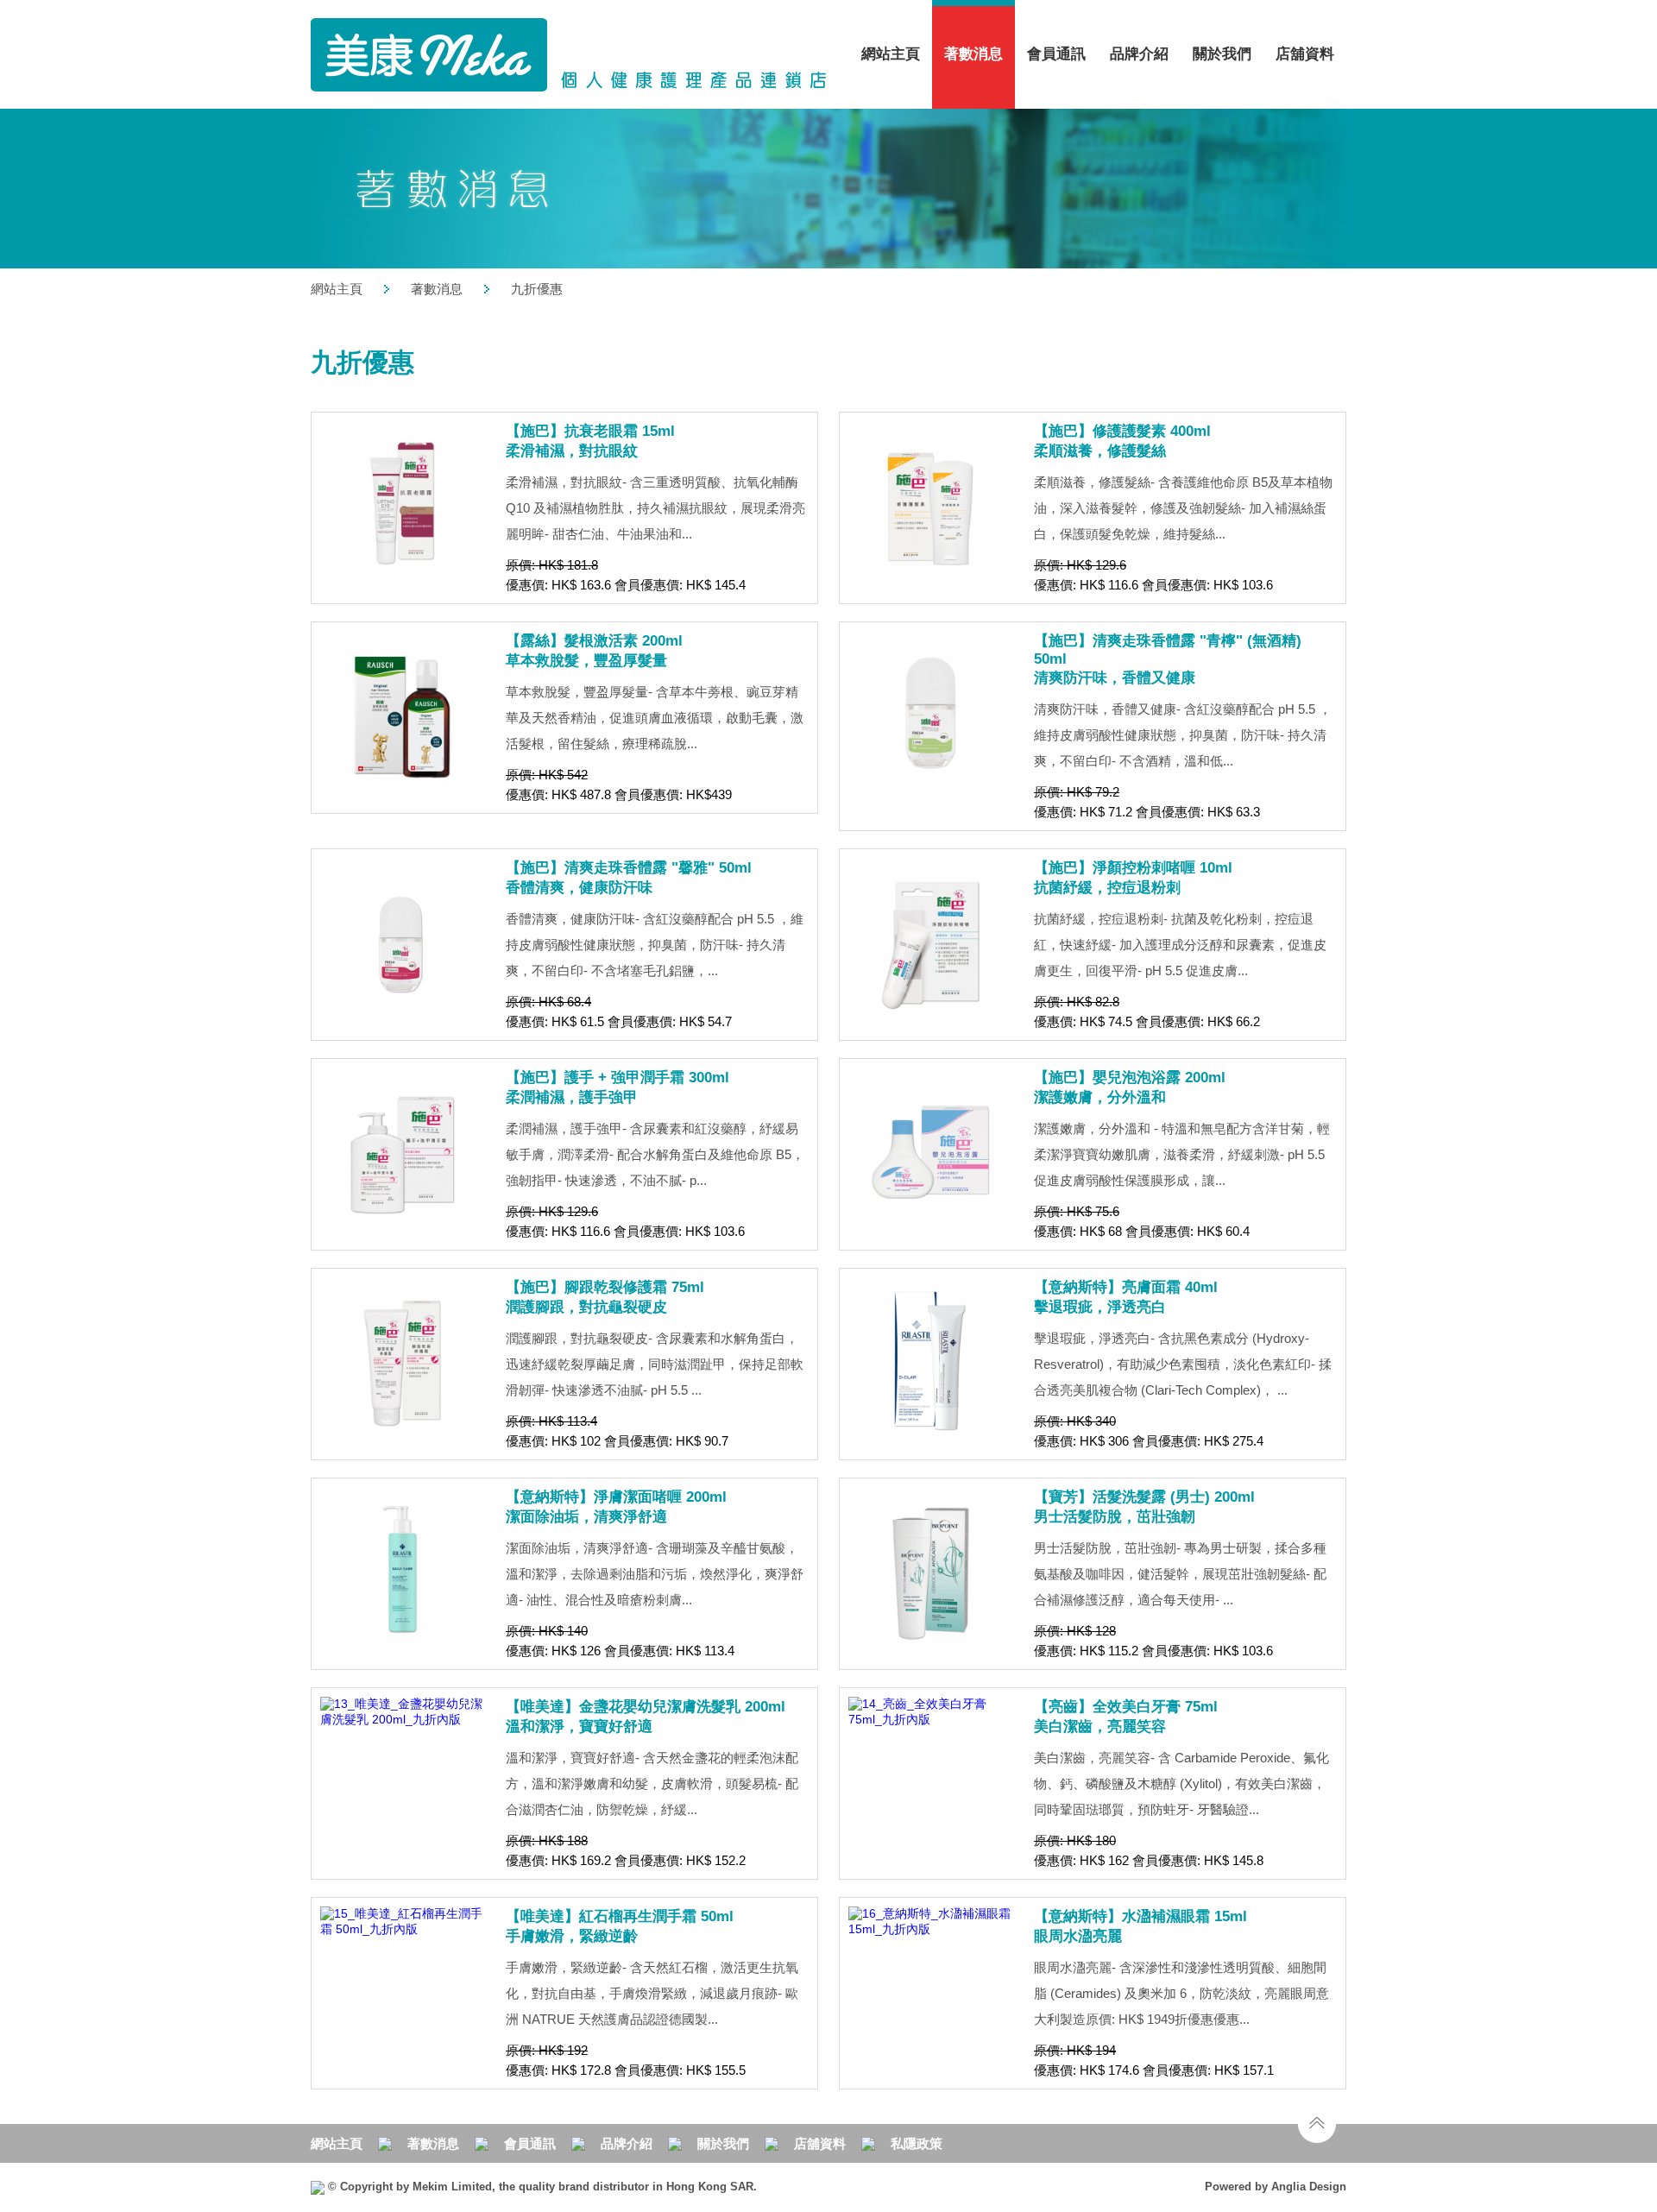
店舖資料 (1305, 54)
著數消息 (437, 289)
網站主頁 (891, 54)
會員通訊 (1056, 54)
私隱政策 (917, 2143)
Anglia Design (1309, 2187)
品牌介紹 (1139, 54)
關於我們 (723, 2143)
